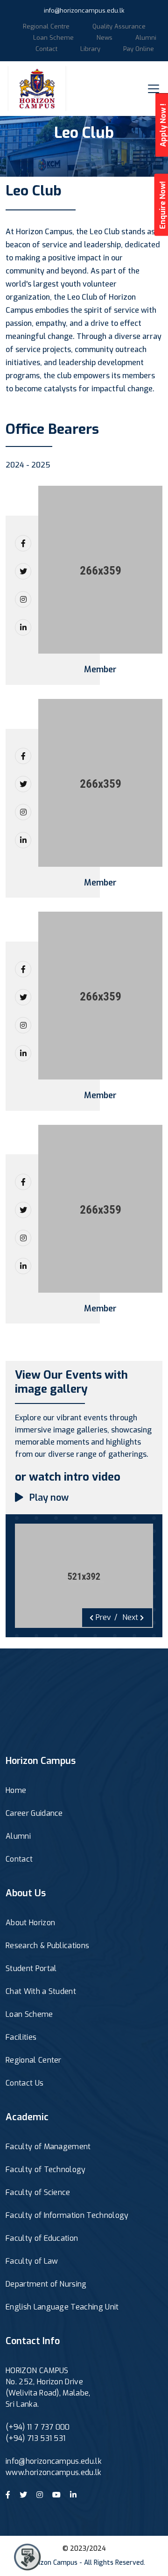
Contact (46, 49)
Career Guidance (34, 1813)
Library (90, 49)
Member (100, 670)
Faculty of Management (48, 2147)
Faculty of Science (38, 2192)
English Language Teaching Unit (62, 2307)
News (105, 38)
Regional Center (34, 2060)
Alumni (146, 38)
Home (16, 1790)
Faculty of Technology (46, 2169)
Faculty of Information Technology (67, 2215)
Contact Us (24, 2083)
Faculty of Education (42, 2238)
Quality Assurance (119, 26)
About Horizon (30, 1923)
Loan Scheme (53, 38)
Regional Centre (46, 26)
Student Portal (31, 1968)
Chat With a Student (41, 1991)
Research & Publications (47, 1946)
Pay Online (139, 49)
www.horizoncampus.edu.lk (54, 2472)
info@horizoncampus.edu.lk (84, 11)
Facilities (21, 2037)
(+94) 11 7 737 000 (38, 2427)
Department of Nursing (46, 2284)
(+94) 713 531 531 (35, 2438)
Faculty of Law (32, 2261)
